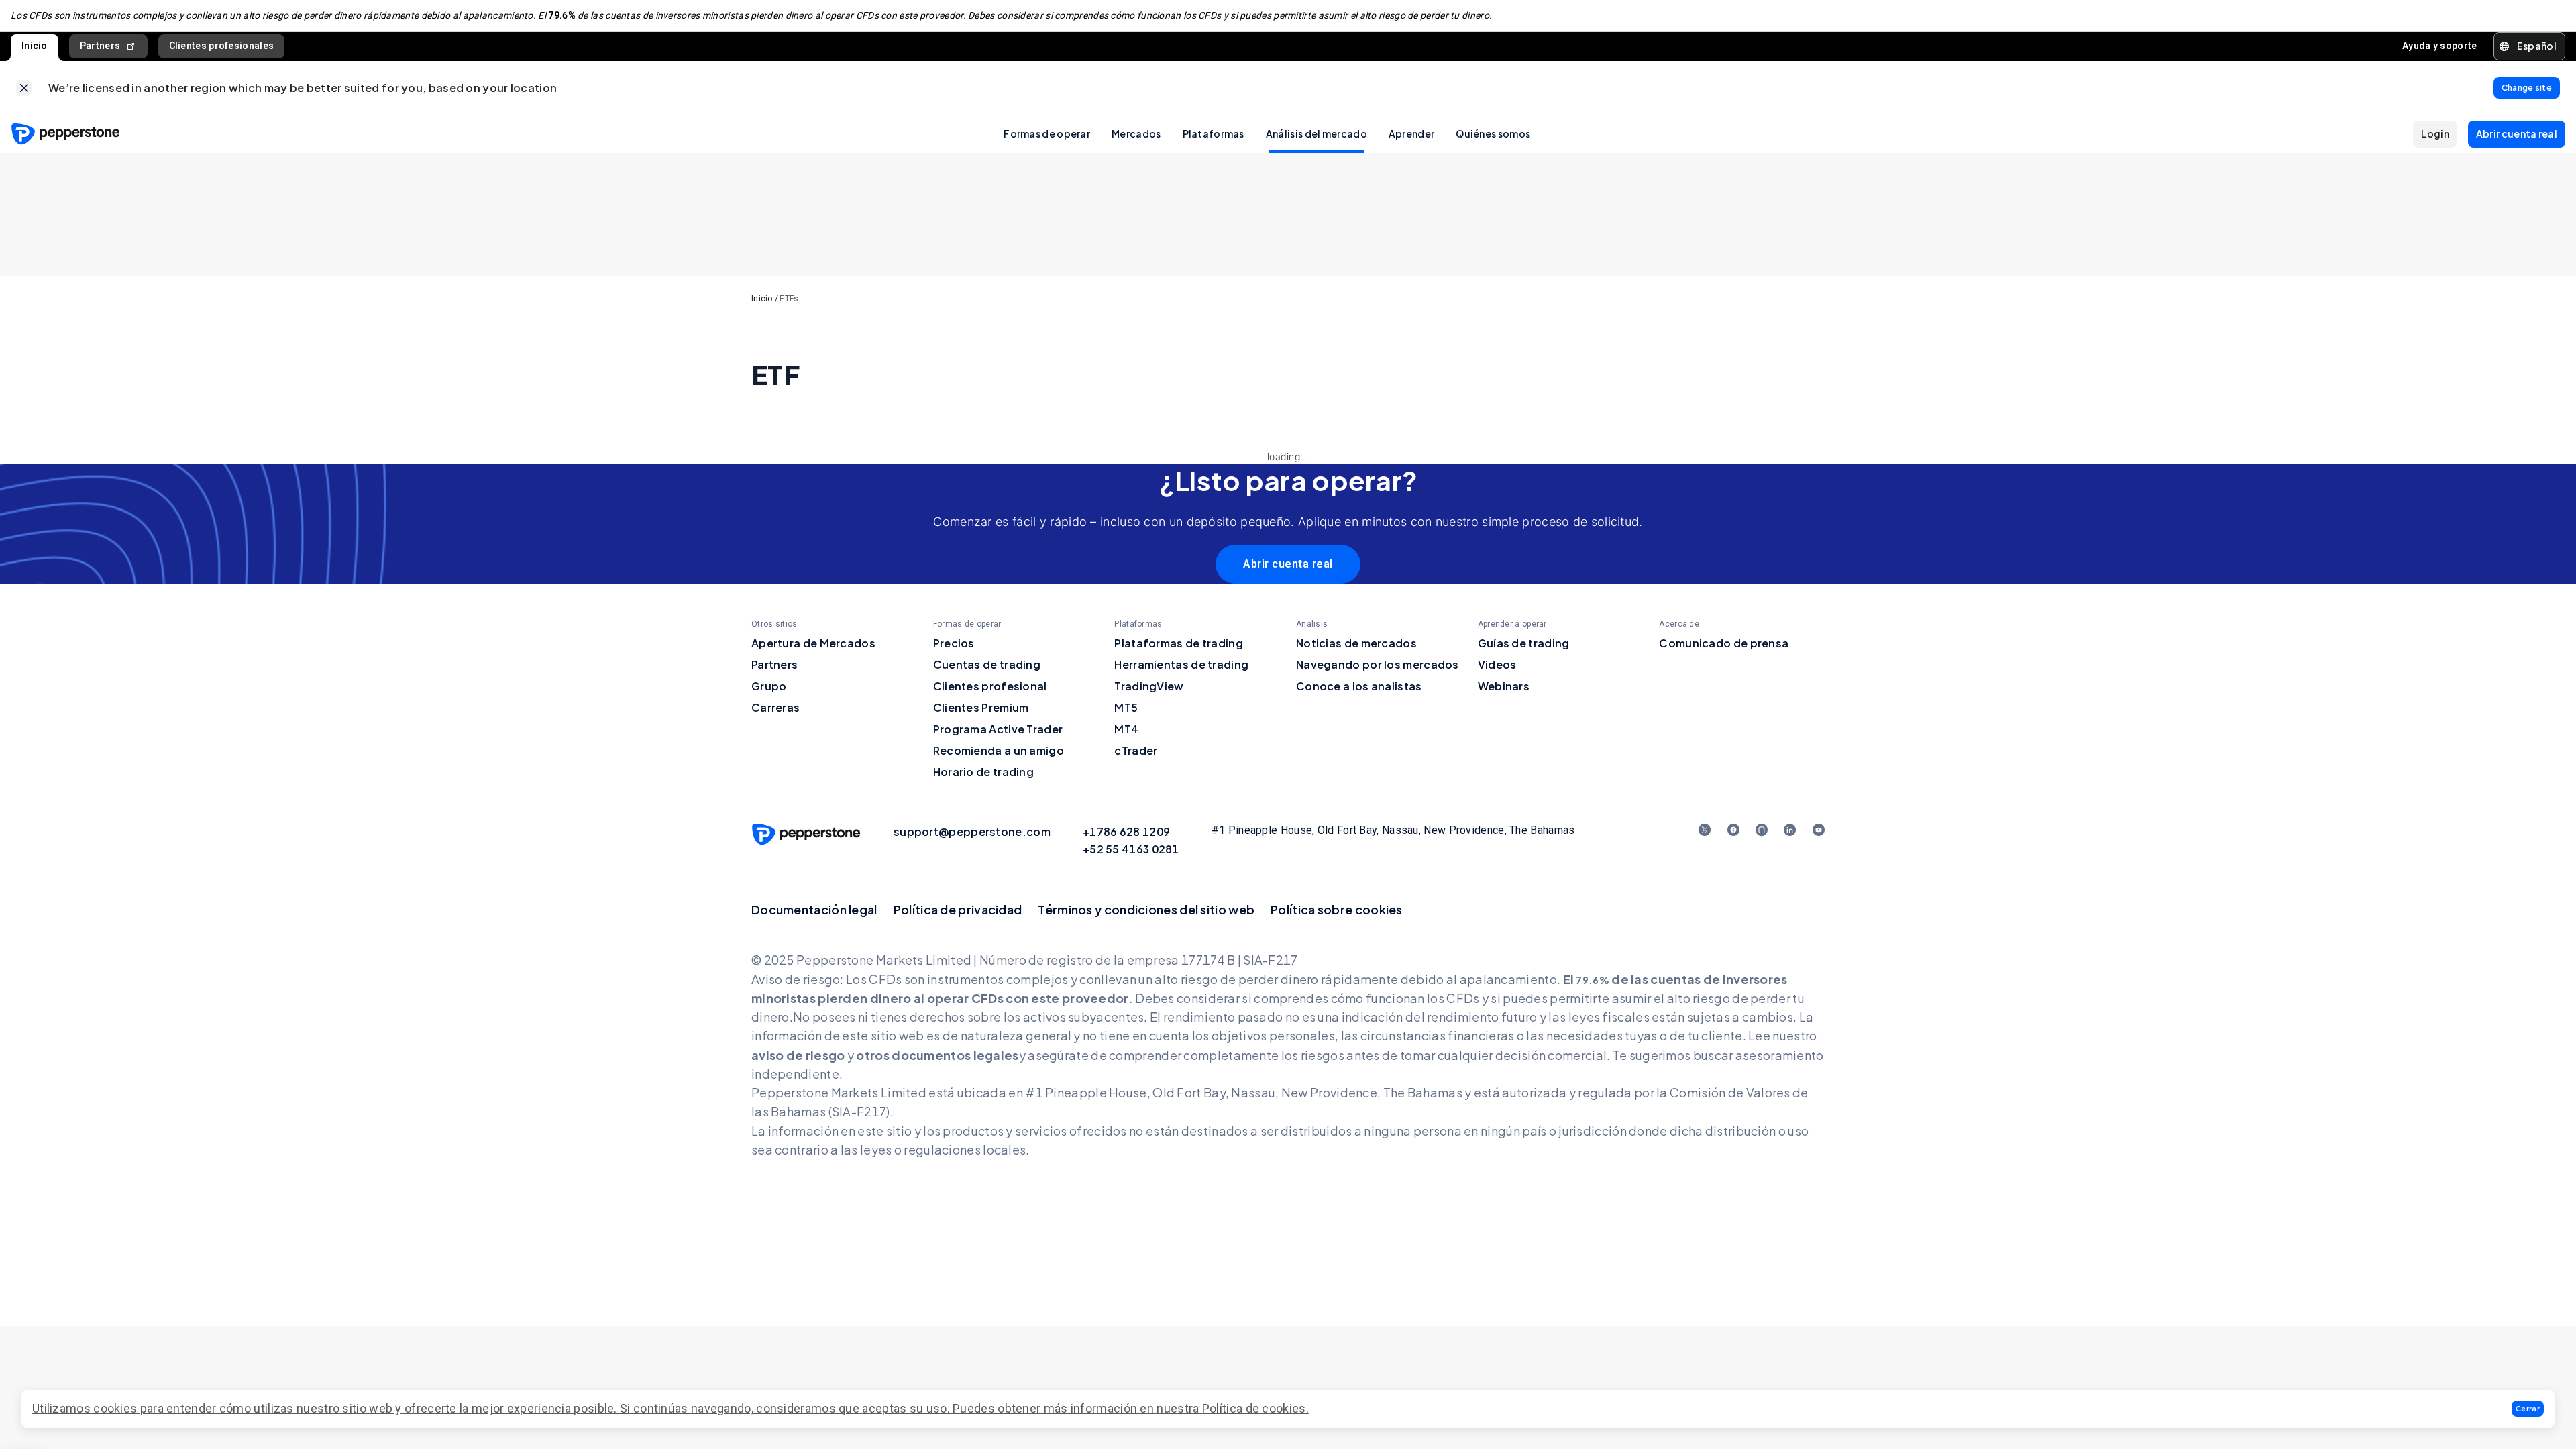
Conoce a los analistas (1359, 686)
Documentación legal (814, 909)
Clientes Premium (981, 707)
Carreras (775, 707)
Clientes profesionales (222, 46)
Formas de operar (1047, 133)
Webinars (1504, 686)
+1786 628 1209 (1126, 831)
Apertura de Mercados (813, 643)
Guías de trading (1524, 643)
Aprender (1411, 133)
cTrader (1136, 750)
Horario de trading (983, 772)
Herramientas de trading (1181, 664)
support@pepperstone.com (972, 831)
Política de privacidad (958, 909)
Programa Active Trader (998, 729)
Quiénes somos (1493, 133)
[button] (2528, 1409)
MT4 (1126, 729)
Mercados (1136, 133)
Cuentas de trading (987, 664)
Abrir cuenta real (1288, 564)
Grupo (769, 686)
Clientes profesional (990, 686)
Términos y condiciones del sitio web (1146, 909)
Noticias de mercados (1356, 643)
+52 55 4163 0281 (1131, 849)
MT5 (1126, 707)
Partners (100, 46)
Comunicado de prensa (1724, 643)
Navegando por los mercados (1378, 664)
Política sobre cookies (1337, 909)
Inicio (35, 46)
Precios (954, 643)
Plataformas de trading (1179, 643)
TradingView (1149, 686)
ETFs (789, 299)
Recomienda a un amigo (999, 750)
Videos (1497, 664)
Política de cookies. (1255, 1408)
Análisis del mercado (1317, 133)
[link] (24, 88)
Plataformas (1214, 133)
